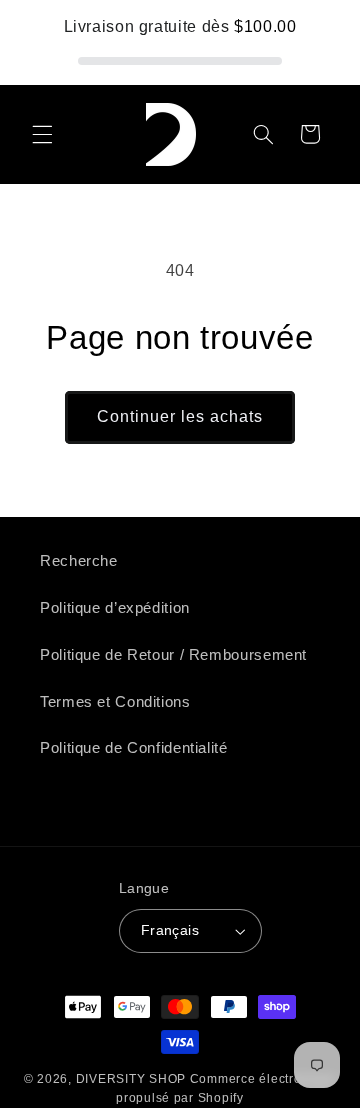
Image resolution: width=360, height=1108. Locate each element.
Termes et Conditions (115, 702)
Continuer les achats (180, 416)
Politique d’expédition (115, 608)
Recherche (79, 561)
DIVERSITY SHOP (133, 1079)
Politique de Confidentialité (134, 748)
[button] (42, 134)
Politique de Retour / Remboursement (173, 655)
